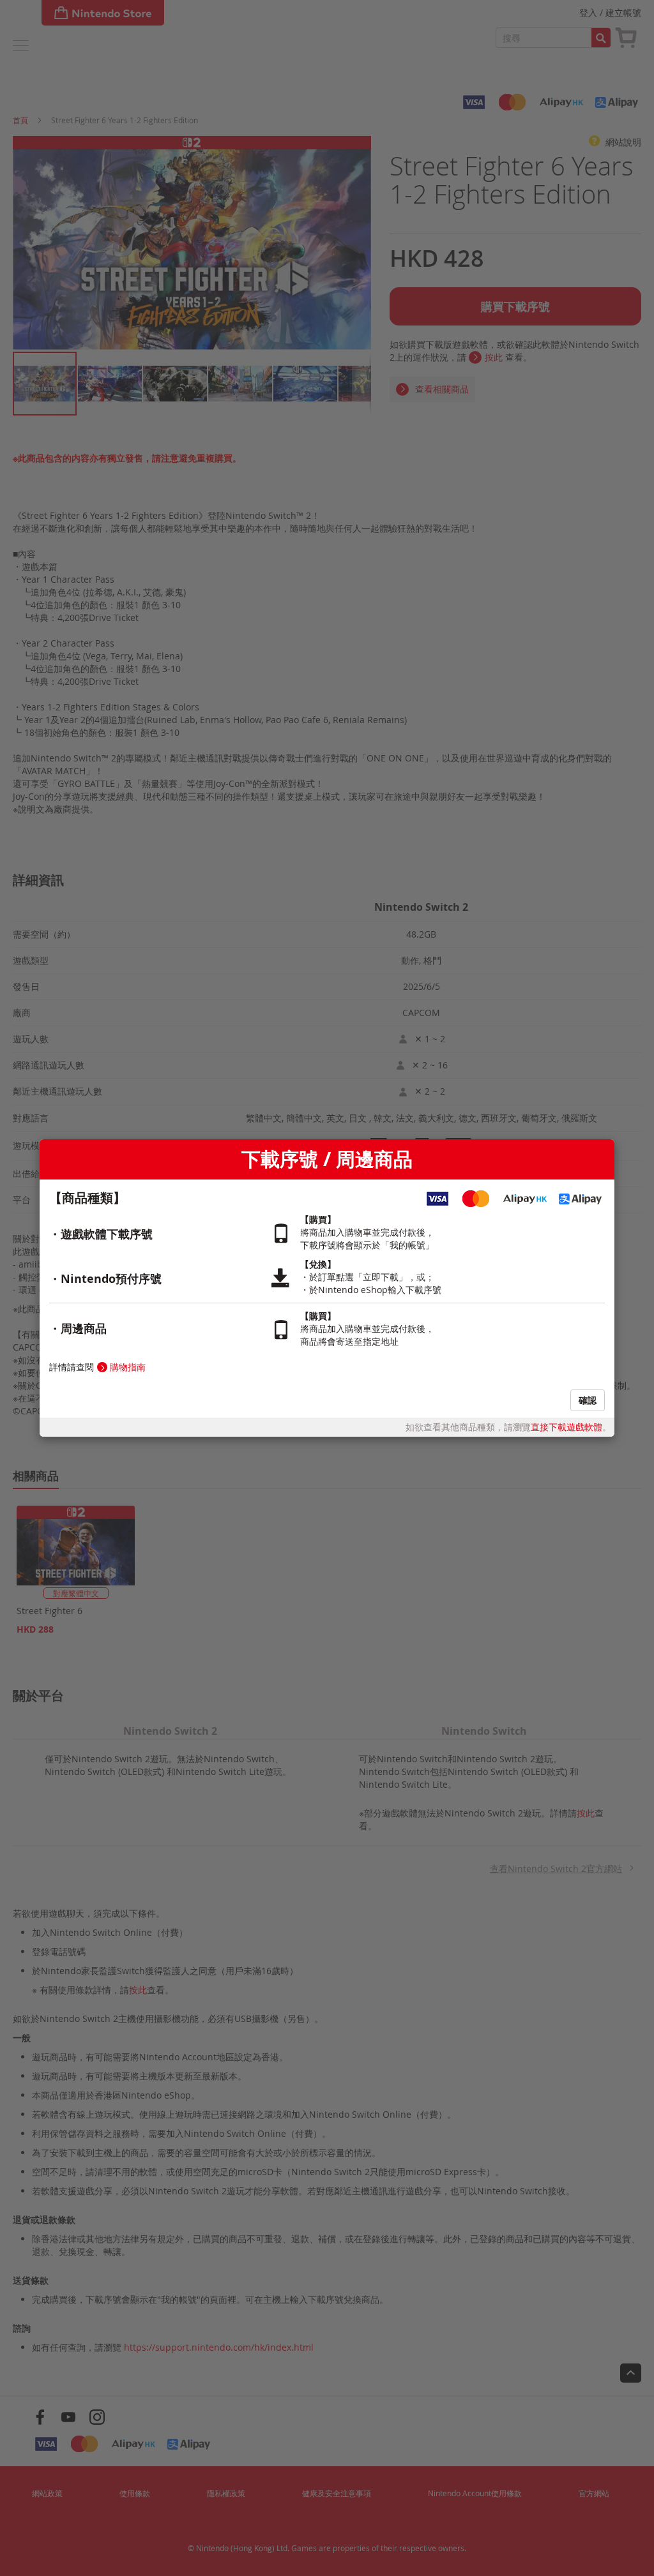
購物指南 (128, 1367)
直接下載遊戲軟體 (567, 1427)
